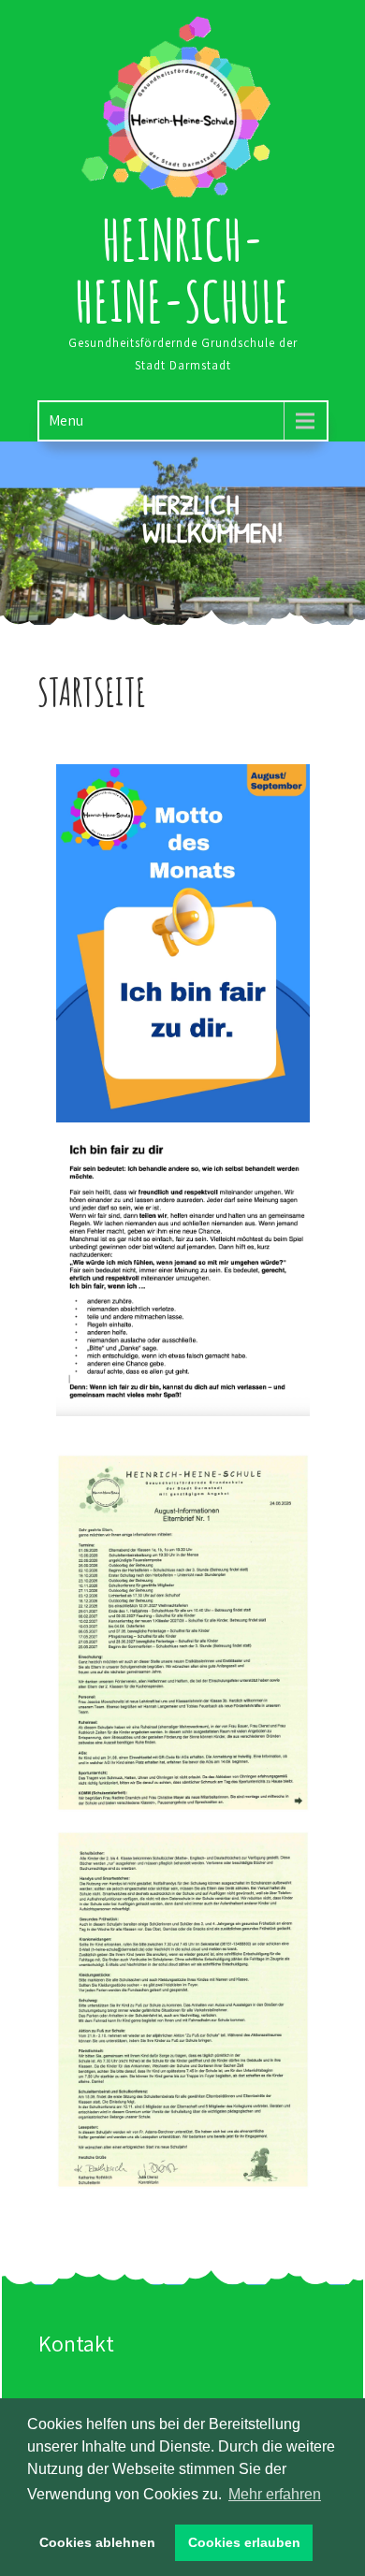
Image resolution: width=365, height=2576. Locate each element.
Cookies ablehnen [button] (97, 2542)
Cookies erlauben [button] (244, 2542)
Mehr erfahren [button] (275, 2494)
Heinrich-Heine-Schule (182, 270)
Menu (66, 420)
